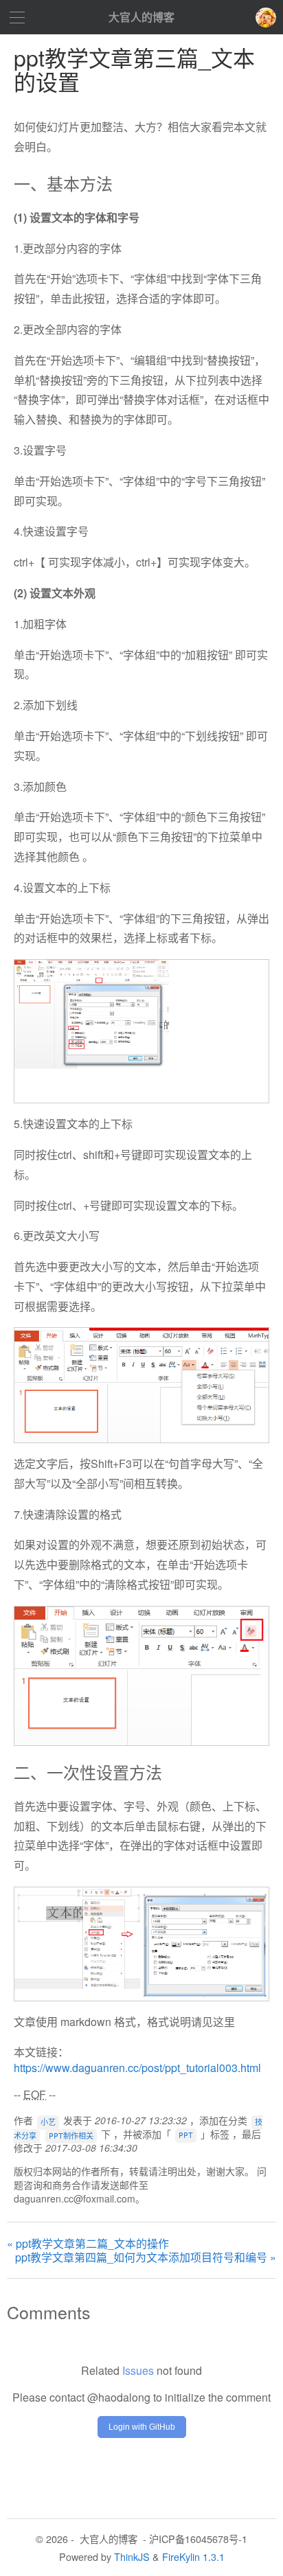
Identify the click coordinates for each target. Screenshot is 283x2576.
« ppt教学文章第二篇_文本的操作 (88, 2244)
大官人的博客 (141, 17)
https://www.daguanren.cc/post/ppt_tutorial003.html (137, 2068)
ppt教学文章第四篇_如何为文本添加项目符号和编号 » (146, 2257)
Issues (138, 2370)
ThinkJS (132, 2556)
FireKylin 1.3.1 (193, 2556)
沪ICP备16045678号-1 (198, 2539)
